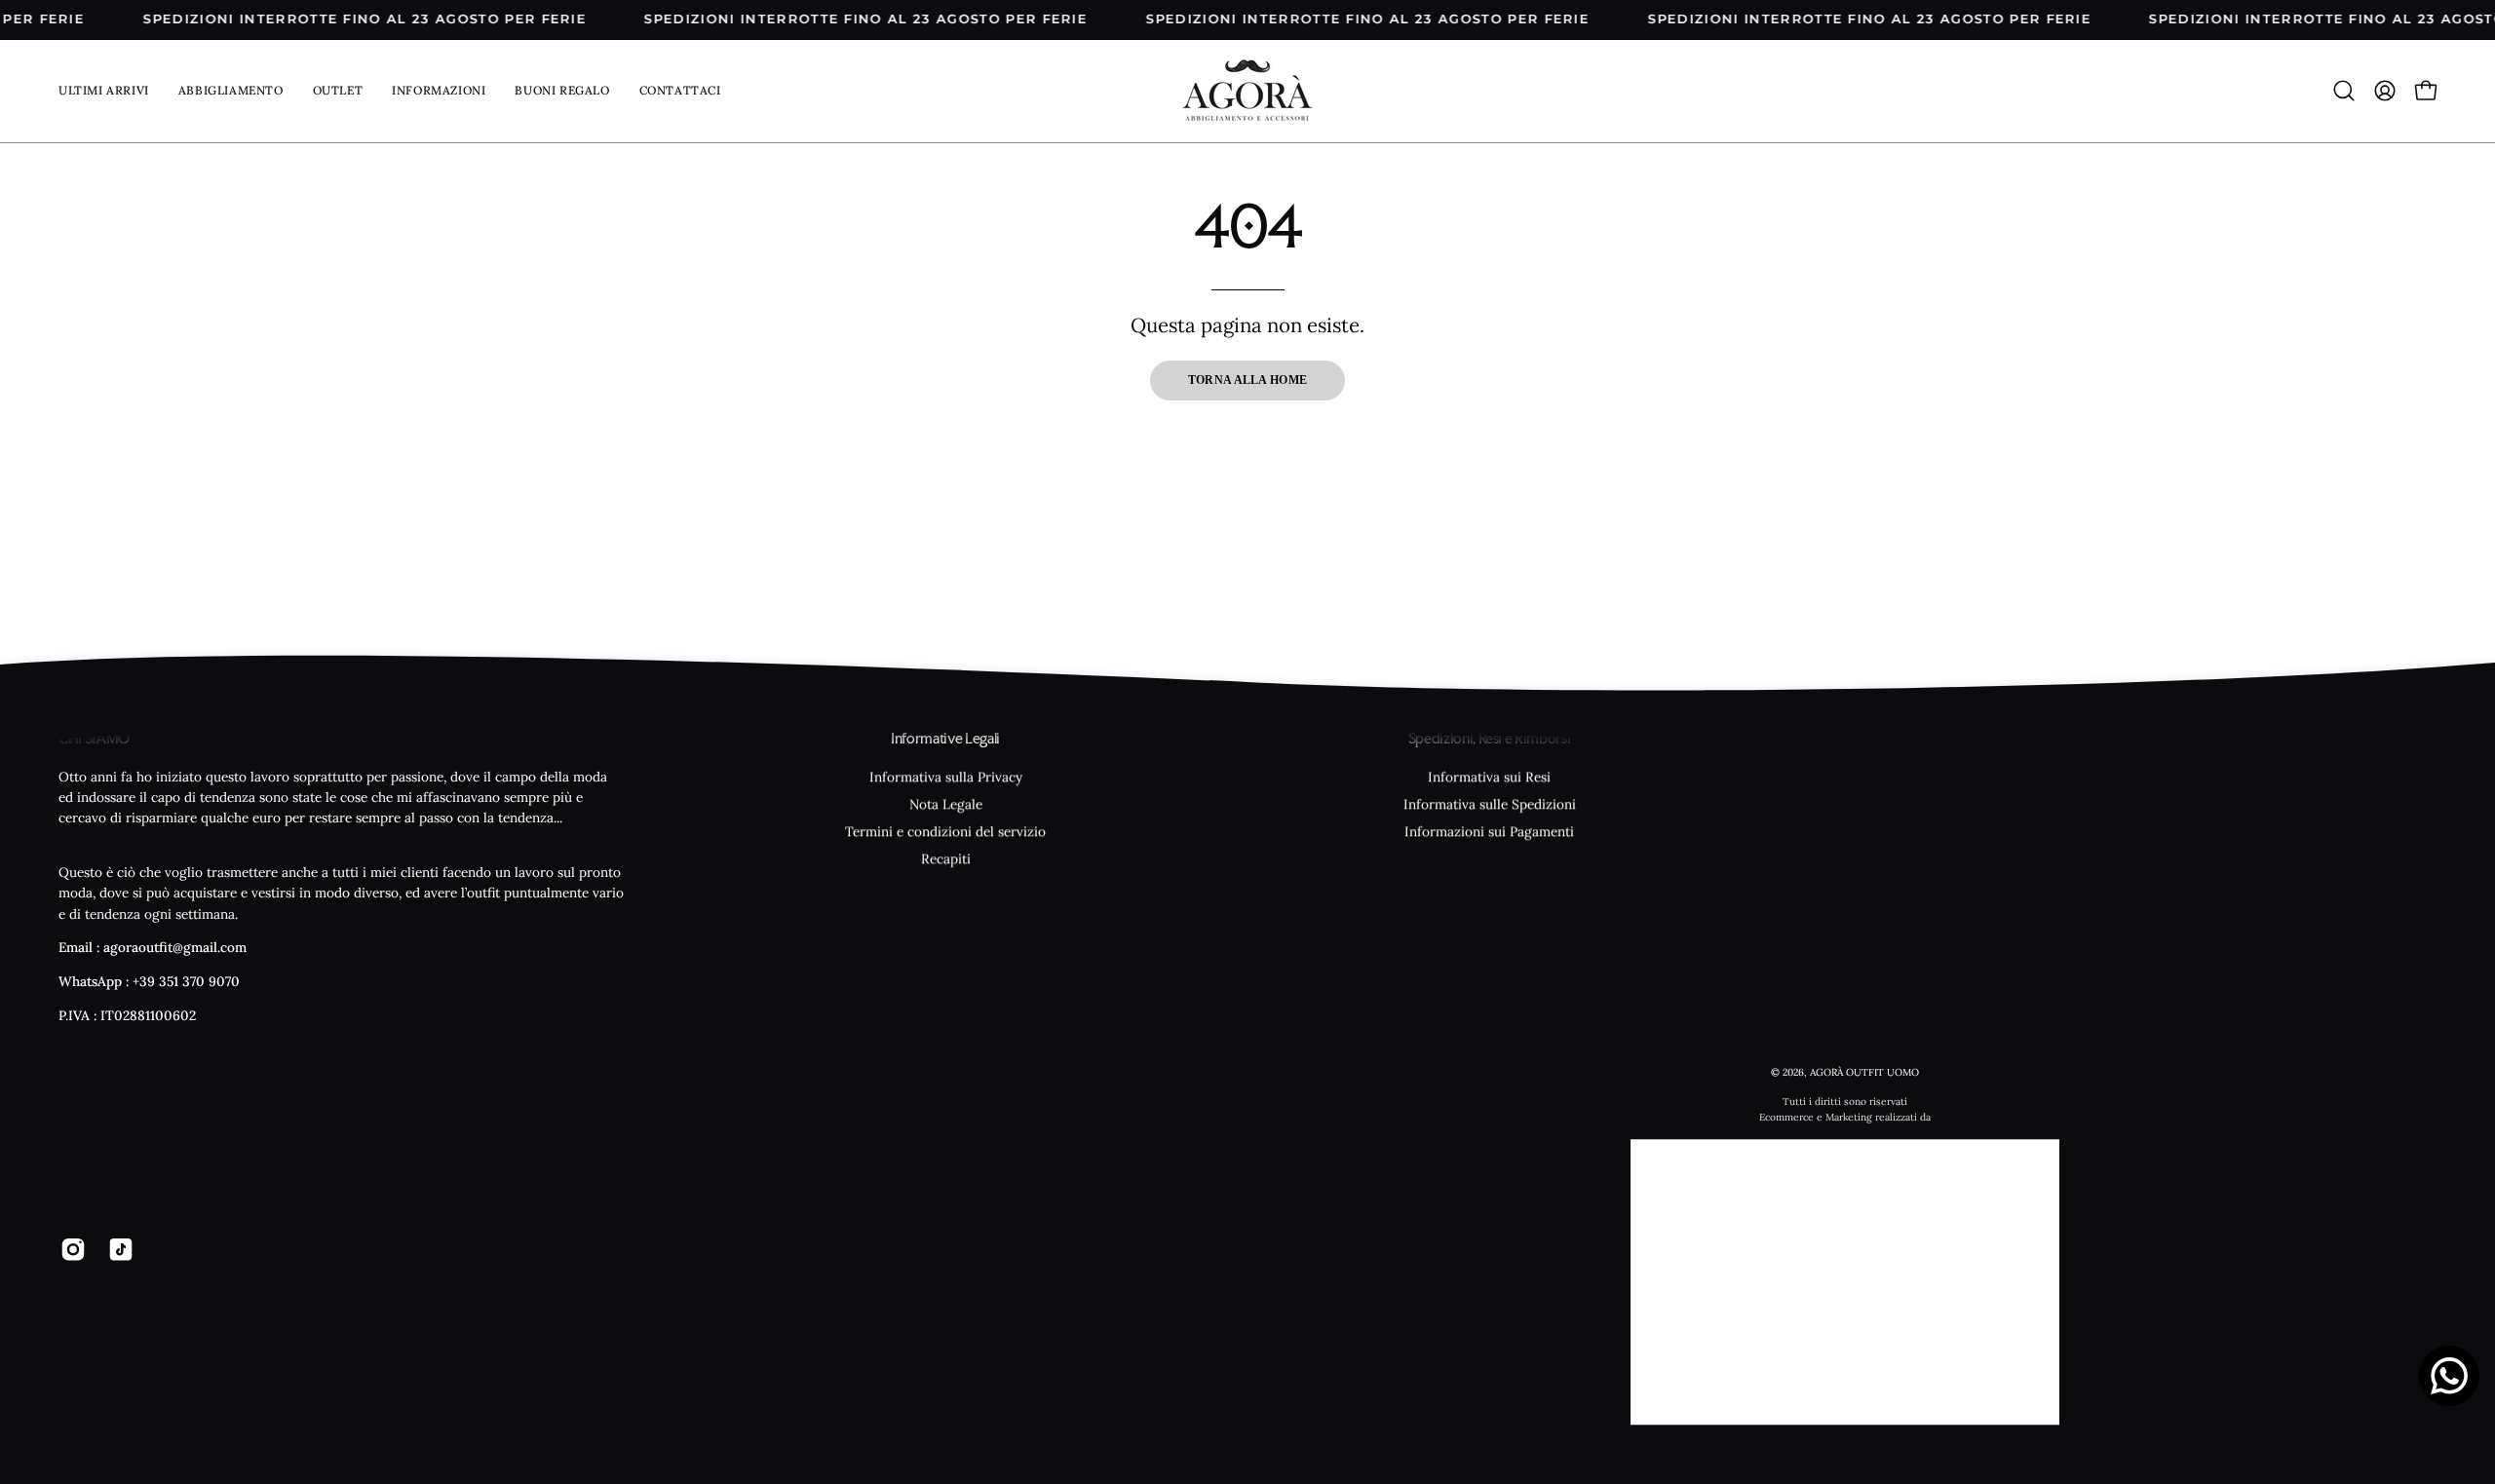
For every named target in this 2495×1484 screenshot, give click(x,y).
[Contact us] (2449, 1376)
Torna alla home (1248, 380)
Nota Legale (946, 804)
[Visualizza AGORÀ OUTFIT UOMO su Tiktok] (117, 1249)
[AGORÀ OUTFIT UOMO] (1247, 91)
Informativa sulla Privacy (946, 777)
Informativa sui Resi (1489, 777)
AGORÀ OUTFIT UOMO (1864, 1073)
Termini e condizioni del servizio (945, 831)
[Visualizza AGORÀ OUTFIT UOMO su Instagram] (70, 1249)
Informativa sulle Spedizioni (1490, 804)
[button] (439, 91)
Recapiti (946, 858)
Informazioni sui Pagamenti (1489, 831)
